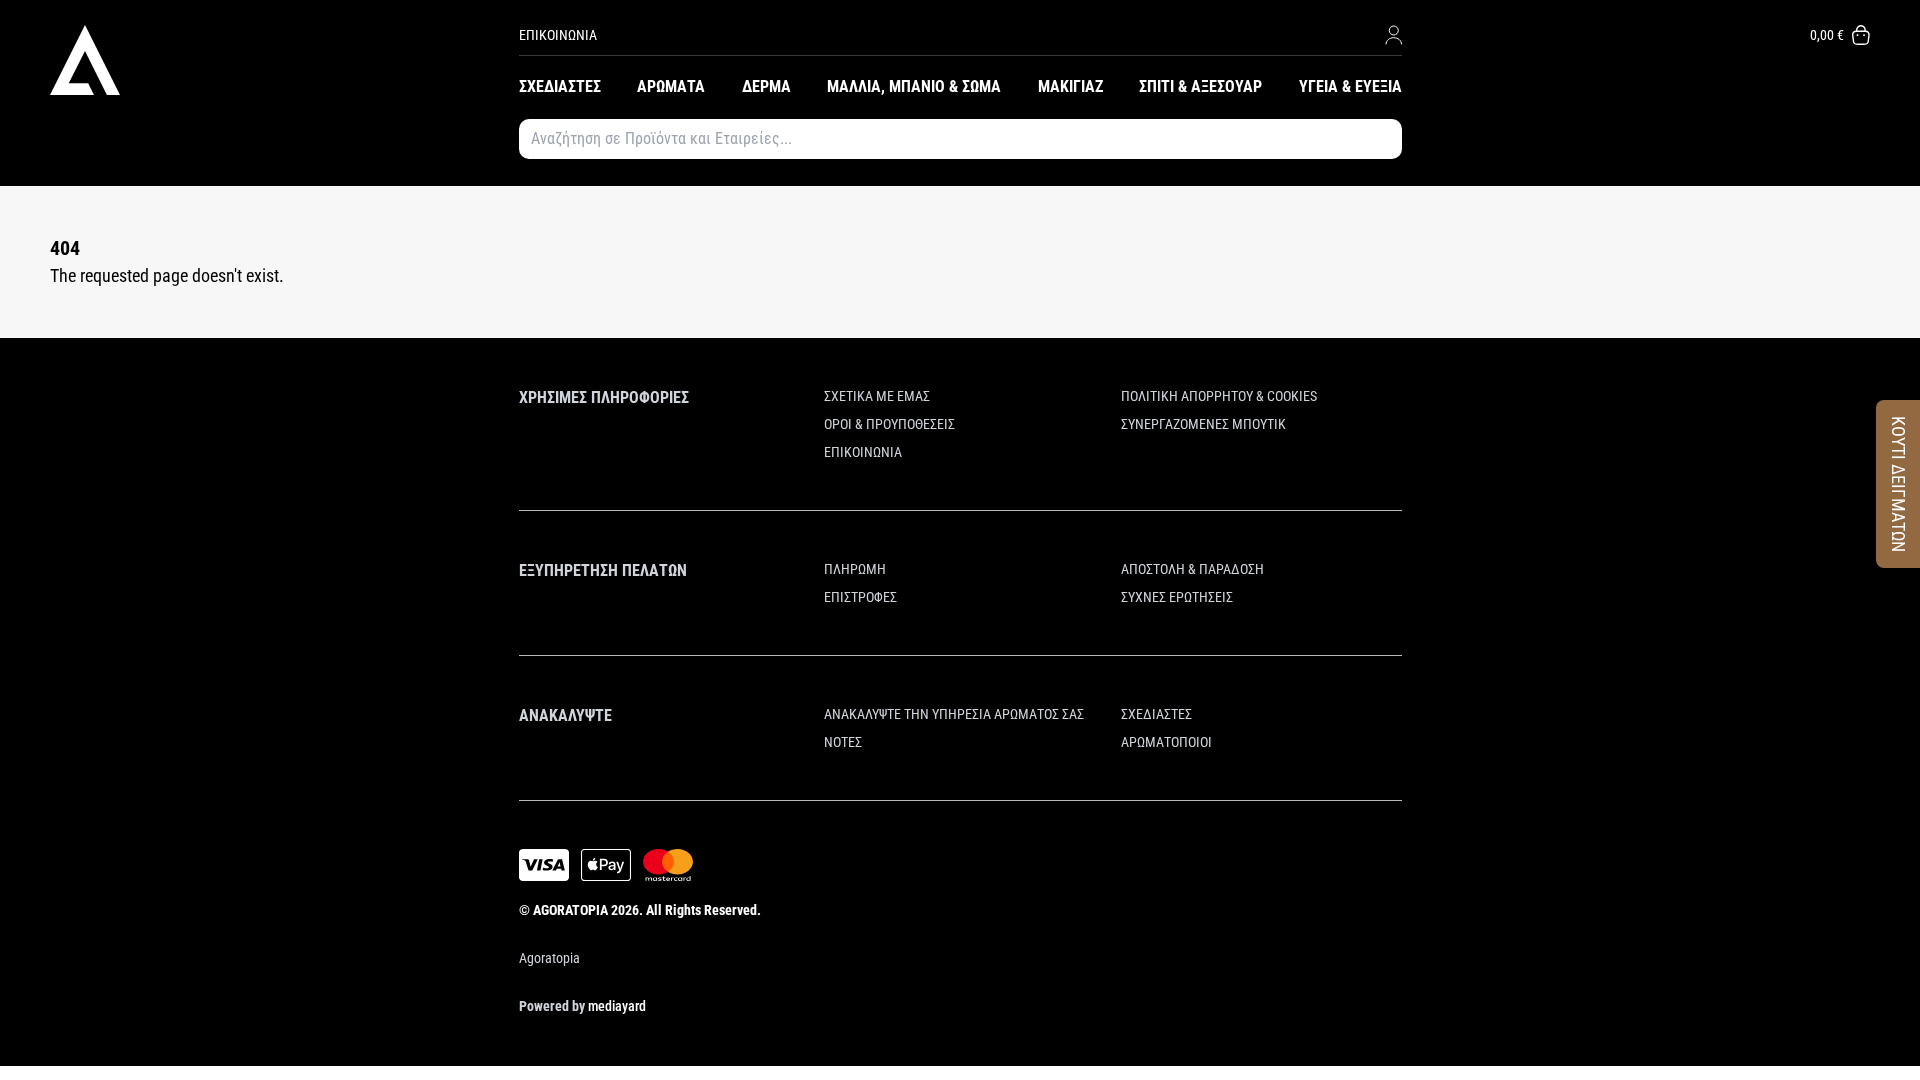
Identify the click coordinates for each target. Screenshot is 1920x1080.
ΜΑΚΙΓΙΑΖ (1070, 86)
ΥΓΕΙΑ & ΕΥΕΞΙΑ (1350, 86)
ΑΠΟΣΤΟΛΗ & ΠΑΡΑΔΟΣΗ (1192, 569)
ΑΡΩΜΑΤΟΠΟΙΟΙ (1166, 742)
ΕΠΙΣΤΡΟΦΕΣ (860, 597)
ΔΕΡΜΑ (766, 86)
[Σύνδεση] (1393, 35)
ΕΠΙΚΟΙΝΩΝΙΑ (558, 35)
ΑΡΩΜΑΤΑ (671, 86)
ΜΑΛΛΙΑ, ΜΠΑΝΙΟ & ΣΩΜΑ (914, 86)
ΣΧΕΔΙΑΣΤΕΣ (560, 86)
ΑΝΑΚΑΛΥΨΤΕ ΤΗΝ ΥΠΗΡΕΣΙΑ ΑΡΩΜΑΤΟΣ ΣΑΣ (954, 714)
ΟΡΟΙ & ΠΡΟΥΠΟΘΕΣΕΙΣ (889, 424)
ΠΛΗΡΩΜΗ (855, 569)
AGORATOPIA (570, 910)
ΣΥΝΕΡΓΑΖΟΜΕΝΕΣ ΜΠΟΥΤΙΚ (1203, 424)
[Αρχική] (284, 60)
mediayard (617, 1006)
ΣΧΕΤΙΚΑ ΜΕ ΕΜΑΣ (877, 396)
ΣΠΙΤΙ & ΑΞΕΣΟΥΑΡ (1200, 86)
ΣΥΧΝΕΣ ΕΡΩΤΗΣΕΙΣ (1177, 597)
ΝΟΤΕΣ (843, 742)
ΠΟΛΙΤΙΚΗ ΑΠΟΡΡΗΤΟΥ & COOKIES (1219, 396)
